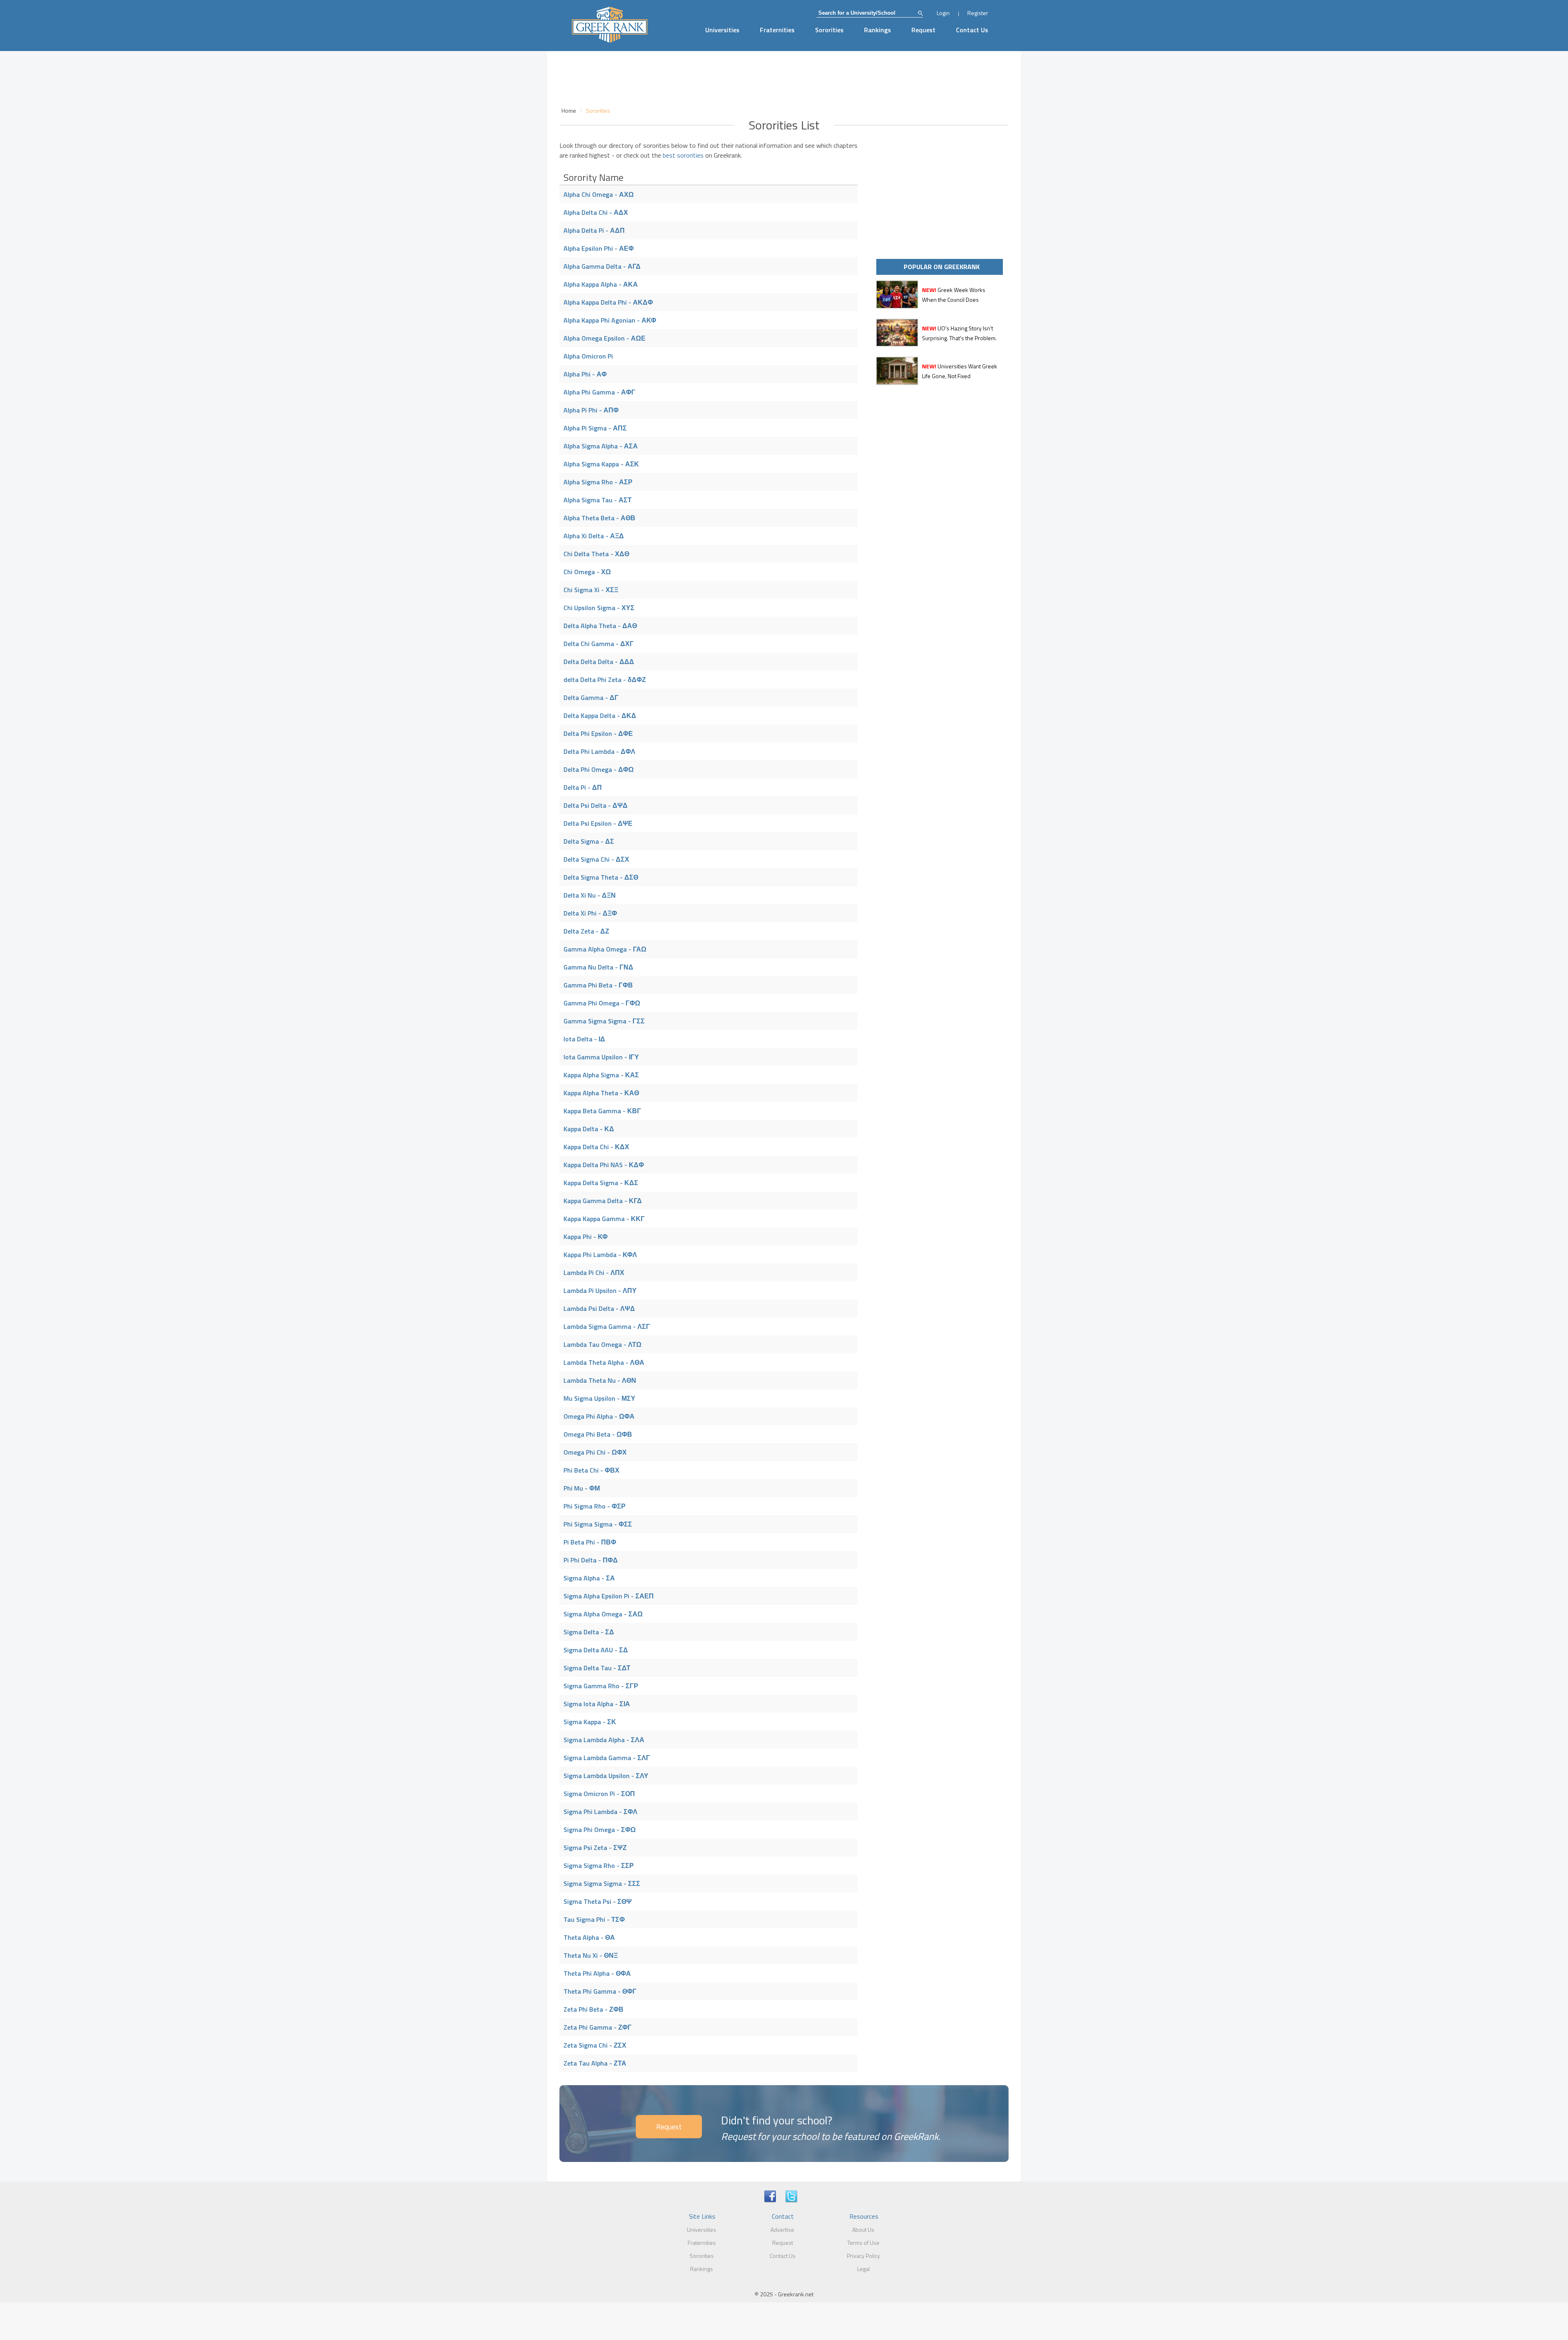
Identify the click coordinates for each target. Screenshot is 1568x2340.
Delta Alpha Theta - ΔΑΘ (600, 626)
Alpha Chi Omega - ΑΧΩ (599, 194)
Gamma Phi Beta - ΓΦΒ (598, 985)
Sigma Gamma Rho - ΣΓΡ (601, 1686)
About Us (863, 2230)
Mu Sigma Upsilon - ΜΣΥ (599, 1398)
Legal (863, 2269)
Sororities (829, 30)
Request (923, 30)
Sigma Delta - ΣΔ (589, 1632)
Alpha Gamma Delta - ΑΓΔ (602, 266)
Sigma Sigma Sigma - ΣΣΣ (602, 1883)
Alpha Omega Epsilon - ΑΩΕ (605, 338)
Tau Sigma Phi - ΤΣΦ (594, 1919)
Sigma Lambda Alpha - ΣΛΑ (604, 1740)
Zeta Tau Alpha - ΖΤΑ (595, 2063)
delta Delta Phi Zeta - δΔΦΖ (605, 680)
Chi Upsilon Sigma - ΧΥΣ (599, 608)
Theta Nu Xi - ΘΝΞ (591, 1955)
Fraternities (777, 30)
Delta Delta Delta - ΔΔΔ (599, 662)
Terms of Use (863, 2243)
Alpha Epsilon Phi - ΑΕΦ (599, 248)
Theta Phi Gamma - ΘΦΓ (600, 1991)
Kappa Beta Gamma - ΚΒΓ (602, 1111)
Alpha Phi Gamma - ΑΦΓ (599, 392)
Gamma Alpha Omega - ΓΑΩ (605, 949)
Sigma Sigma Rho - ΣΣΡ (599, 1865)
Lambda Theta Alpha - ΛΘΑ (604, 1362)
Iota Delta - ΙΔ (584, 1039)
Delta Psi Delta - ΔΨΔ (596, 805)
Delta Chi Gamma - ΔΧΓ (599, 644)
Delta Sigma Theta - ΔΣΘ (601, 877)
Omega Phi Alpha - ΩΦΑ (599, 1416)
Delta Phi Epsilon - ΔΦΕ (598, 733)
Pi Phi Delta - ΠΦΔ (591, 1560)
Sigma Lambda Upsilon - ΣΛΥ (606, 1776)
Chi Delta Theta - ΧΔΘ (596, 554)
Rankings (878, 30)
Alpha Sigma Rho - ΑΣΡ (598, 482)
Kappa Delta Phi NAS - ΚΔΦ (604, 1165)
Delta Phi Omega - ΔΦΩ (599, 769)
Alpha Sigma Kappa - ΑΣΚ (601, 464)
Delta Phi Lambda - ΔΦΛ (599, 751)
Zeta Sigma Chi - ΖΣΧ (595, 2045)
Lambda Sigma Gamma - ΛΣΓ (607, 1326)
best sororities (683, 155)
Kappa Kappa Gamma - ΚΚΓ (604, 1219)
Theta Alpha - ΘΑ (589, 1937)
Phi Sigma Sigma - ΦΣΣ (598, 1524)
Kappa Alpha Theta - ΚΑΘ (601, 1093)
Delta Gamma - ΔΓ (591, 698)
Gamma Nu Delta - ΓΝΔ (598, 967)
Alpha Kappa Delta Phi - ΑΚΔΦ (608, 302)
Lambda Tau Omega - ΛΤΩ (602, 1344)
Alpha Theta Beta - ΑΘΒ (599, 518)
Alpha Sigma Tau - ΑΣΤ (598, 500)
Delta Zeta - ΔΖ (586, 931)
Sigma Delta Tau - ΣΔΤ (597, 1668)
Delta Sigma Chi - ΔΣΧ (596, 859)
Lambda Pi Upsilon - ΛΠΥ (600, 1290)
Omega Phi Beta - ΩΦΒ (598, 1434)
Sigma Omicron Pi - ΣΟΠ (599, 1794)
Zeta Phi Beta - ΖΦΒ (594, 2009)
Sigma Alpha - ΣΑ (589, 1578)
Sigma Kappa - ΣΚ (590, 1722)
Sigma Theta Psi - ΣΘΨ (598, 1901)
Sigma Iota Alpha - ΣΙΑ (597, 1704)
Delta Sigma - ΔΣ (589, 841)
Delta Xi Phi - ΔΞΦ (590, 913)
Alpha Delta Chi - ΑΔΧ (596, 212)
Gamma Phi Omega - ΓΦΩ (602, 1003)
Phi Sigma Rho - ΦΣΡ (595, 1506)
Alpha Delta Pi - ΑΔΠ (594, 230)
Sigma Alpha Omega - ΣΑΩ (603, 1614)
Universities (722, 30)
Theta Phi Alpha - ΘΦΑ (597, 1973)
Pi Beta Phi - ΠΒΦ (590, 1542)
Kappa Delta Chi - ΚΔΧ (596, 1147)
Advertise (782, 2230)
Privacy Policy (863, 2256)
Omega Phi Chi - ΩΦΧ (595, 1452)
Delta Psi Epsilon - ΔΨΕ (598, 823)
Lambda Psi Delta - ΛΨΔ (599, 1308)
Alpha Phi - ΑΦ (585, 374)
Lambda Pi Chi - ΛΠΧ (594, 1273)
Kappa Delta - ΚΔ (589, 1129)
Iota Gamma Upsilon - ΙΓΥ (601, 1057)
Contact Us (972, 30)
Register (978, 13)
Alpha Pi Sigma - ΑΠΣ (595, 428)
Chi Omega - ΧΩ (587, 572)
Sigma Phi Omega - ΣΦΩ (600, 1830)
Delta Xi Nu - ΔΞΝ (590, 895)
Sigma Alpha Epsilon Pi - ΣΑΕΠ (609, 1596)
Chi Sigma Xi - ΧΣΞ (591, 590)
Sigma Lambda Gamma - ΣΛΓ (607, 1758)
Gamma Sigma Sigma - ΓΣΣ (604, 1021)
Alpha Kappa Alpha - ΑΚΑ (601, 284)
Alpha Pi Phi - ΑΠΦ (591, 410)
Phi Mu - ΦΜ (582, 1488)
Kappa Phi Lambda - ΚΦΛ (600, 1255)
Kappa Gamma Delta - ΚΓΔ (603, 1201)
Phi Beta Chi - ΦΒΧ (591, 1470)
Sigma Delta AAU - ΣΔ (596, 1650)
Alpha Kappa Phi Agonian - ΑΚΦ (610, 320)
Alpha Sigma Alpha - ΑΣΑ (601, 446)
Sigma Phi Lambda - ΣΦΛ (600, 1812)
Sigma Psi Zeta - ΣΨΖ (595, 1847)
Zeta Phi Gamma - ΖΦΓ (598, 2027)
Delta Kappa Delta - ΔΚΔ (600, 715)
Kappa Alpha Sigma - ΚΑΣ (601, 1075)
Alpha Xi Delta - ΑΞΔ (594, 536)
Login (943, 13)
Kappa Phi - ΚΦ (586, 1237)
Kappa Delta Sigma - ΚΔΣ (601, 1183)
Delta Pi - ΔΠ (583, 787)
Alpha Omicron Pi (588, 356)
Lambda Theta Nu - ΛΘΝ (600, 1380)
